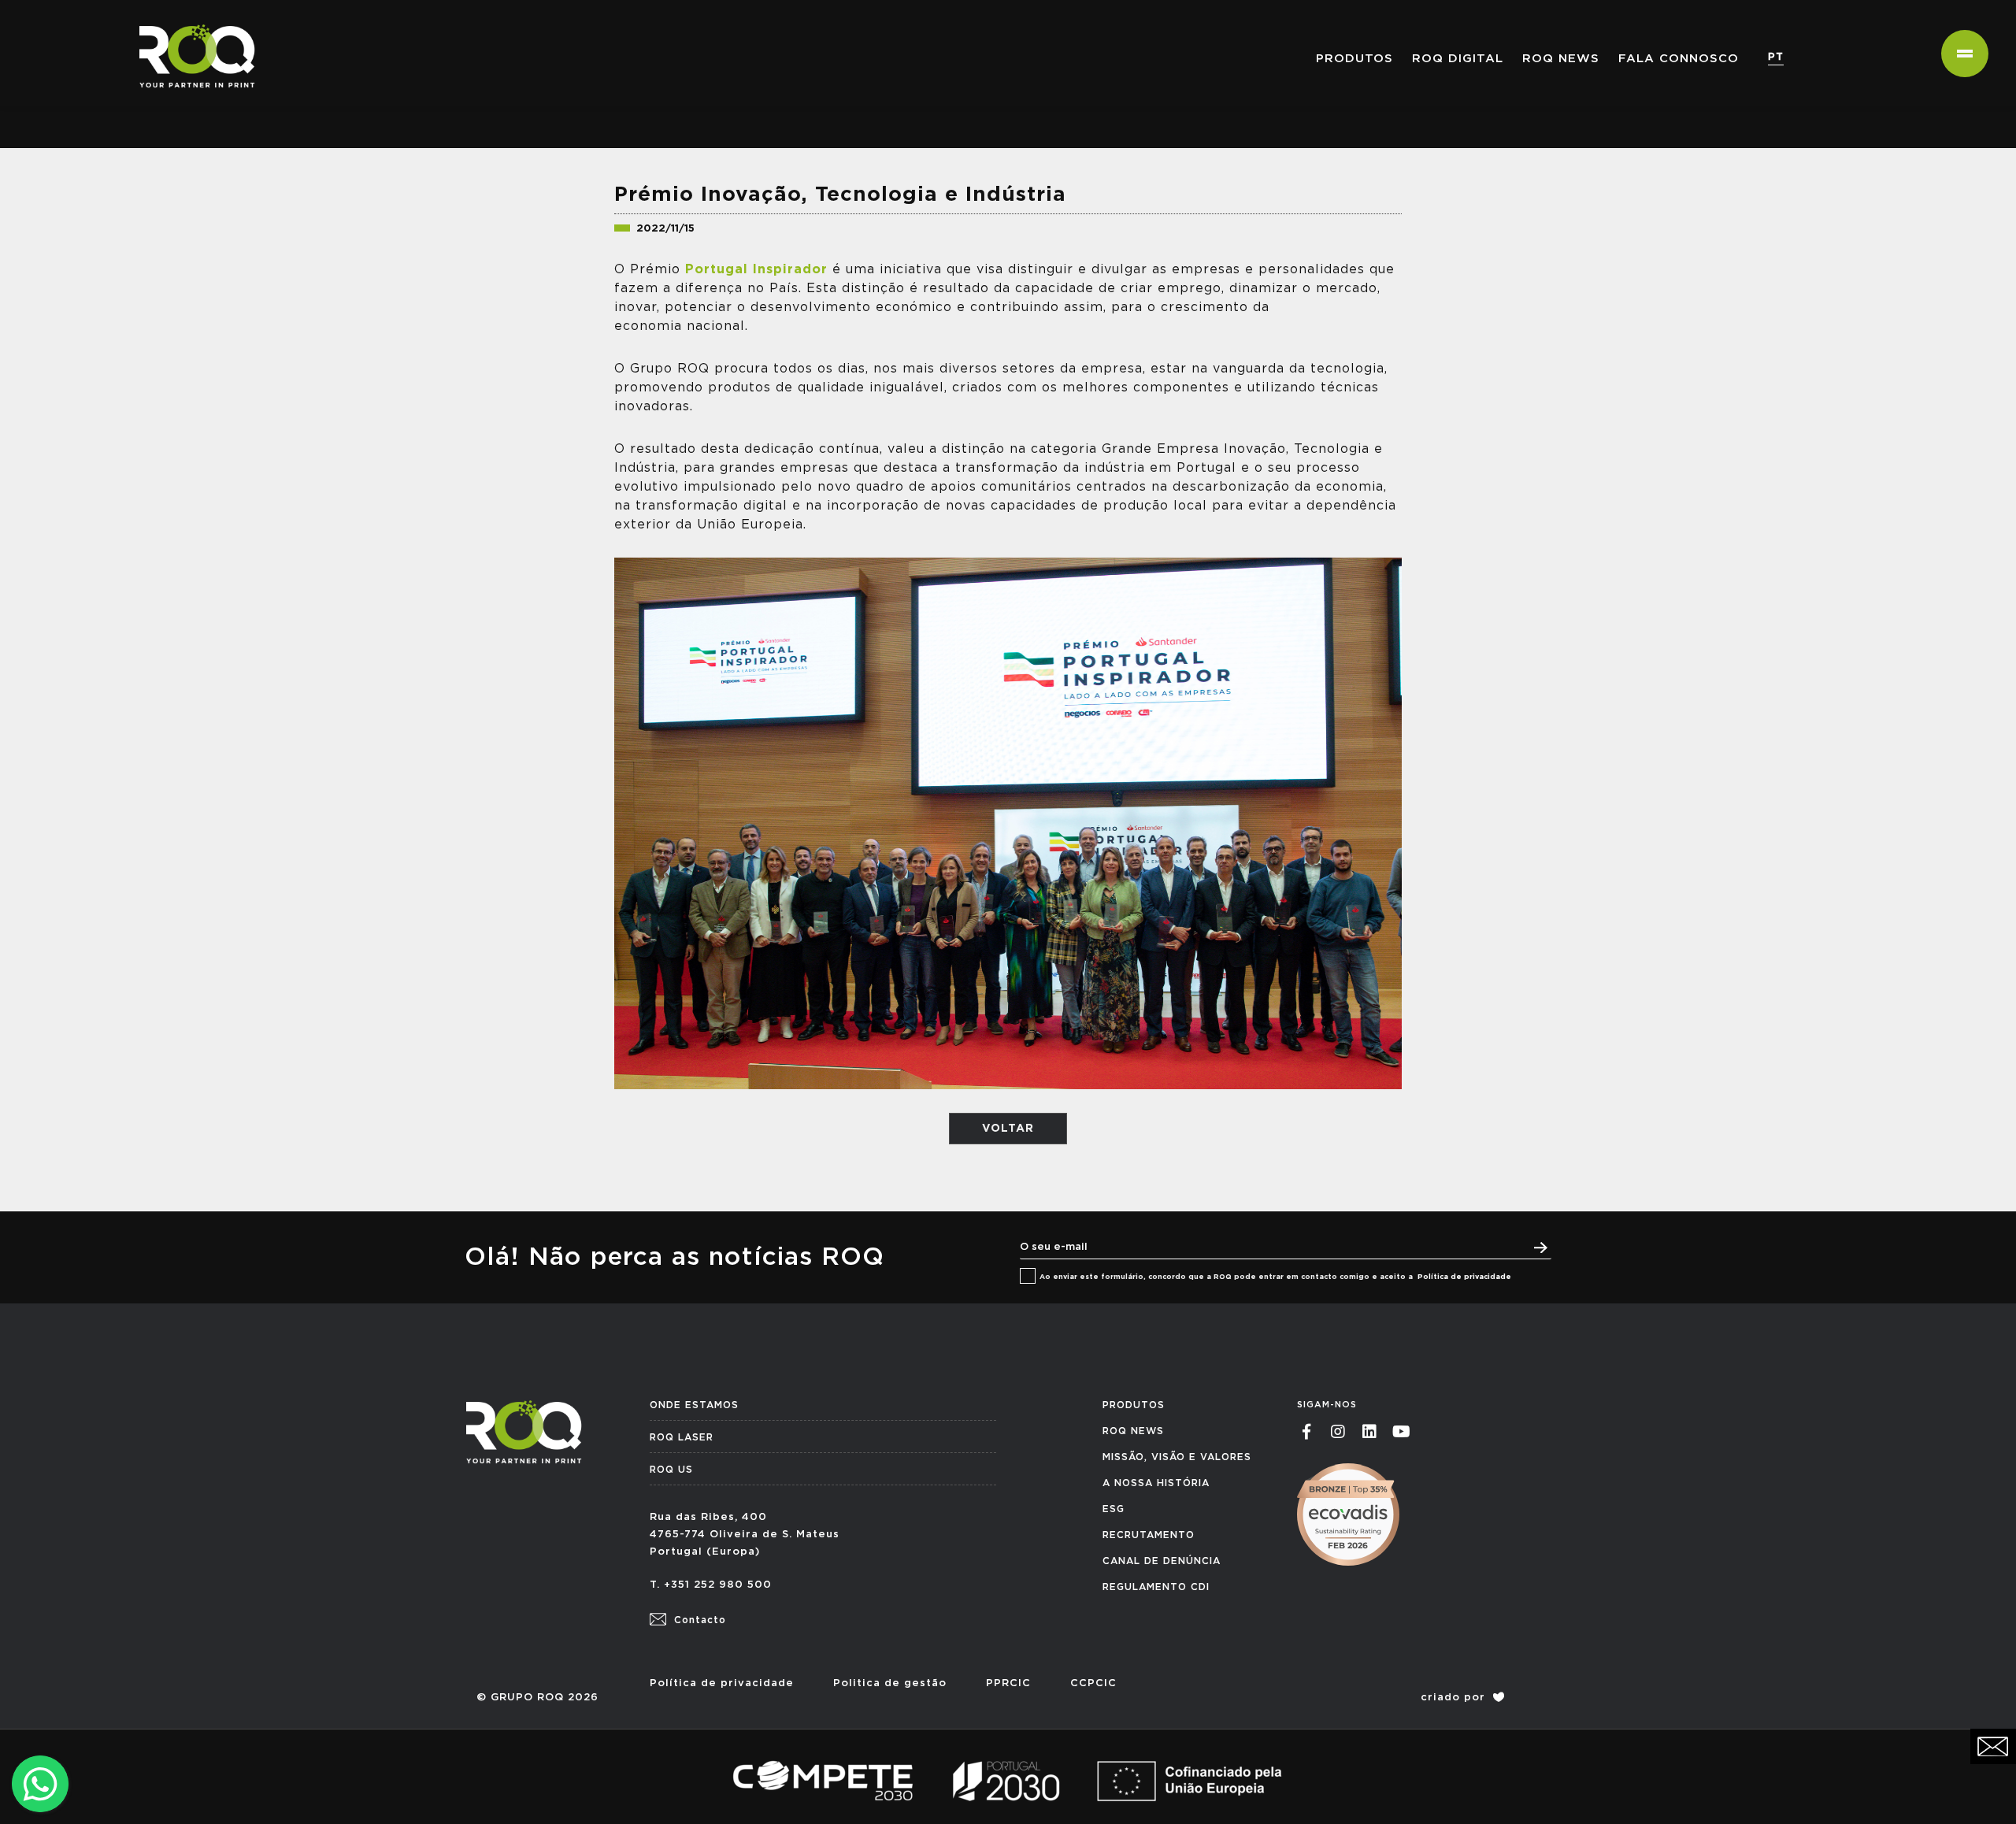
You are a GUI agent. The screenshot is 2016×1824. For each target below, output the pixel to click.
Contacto (698, 1620)
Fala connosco (1679, 59)
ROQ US (671, 1470)
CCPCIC (1093, 1683)
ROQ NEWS (1561, 59)
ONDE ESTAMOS (694, 1405)
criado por (1455, 1698)
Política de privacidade (1464, 1277)
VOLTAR (1008, 1129)
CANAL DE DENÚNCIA (1162, 1561)
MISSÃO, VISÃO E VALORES (1177, 1457)
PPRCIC (1008, 1683)
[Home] (191, 20)
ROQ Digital (1458, 59)
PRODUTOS (1134, 1405)
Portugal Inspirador (756, 269)
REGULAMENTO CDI (1156, 1587)
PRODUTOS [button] (1354, 59)
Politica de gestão (890, 1683)
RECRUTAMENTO (1149, 1535)
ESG (1114, 1509)
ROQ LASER (682, 1437)
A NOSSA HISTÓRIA (1156, 1483)
